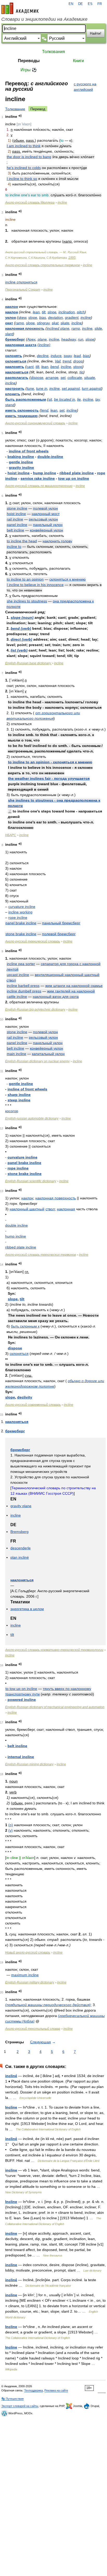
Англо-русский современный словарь (33, 1405)
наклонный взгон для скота (56, 997)
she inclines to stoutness (27, 601)
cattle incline (17, 997)
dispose (37, 378)
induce (56, 356)
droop (78, 361)
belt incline (15, 530)
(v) (11, 1830)
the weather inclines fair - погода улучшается (49, 778)
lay (98, 399)
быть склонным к (25, 1326)
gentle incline (21, 462)
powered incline (22, 1700)
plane (42, 339)
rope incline (18, 918)
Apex (31, 339)
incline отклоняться (21, 282)
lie (79, 399)
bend (55, 367)
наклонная (66, 1209)
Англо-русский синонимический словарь (35, 423)
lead (77, 356)
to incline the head (22, 541)
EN (71, 4)
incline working (20, 912)
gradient (72, 317)
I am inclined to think (24, 146)
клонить (13, 394)
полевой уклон (45, 508)
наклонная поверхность (56, 1198)
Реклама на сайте (56, 2390)
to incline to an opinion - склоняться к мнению (50, 762)
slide (98, 328)
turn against (92, 388)
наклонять (15, 367)
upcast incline (18, 975)
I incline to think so (22, 179)
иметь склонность (22, 410)
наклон (12, 307)
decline (43, 356)
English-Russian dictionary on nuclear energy (37, 1061)
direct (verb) (21, 639)
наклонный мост (46, 514)
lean (36, 312)
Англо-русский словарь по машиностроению (39, 486)
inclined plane (58, 328)
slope (52, 312)
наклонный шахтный (27, 1209)
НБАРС (11, 835)
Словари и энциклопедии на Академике (44, 19)
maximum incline (25, 1975)
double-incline (50, 457)
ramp (20, 323)
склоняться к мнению (68, 579)
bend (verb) (21, 628)
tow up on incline (74, 478)
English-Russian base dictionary (28, 663)
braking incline (21, 457)
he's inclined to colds (24, 168)
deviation (55, 317)
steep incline (19, 1100)
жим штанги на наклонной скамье (74, 986)
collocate (75, 378)
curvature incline (22, 907)
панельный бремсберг (61, 923)
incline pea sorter (21, 964)
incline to (14, 547)
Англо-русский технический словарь (33, 941)
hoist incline (19, 473)
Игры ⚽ (29, 70)
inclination (67, 312)
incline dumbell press (24, 991)
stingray (43, 323)
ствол (50, 1209)
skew (22, 317)
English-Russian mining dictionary (29, 1764)
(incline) (44, 345)
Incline (11, 2107)
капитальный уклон (48, 1054)
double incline (16, 1225)
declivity (25, 1397)
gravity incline (21, 467)
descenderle (21, 1548)
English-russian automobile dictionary (32, 1118)
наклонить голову (57, 541)
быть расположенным (26, 399)
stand (10, 405)
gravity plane (21, 1506)
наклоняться (17, 372)
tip (81, 372)
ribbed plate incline (77, 473)
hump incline (45, 473)
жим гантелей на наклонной (71, 991)
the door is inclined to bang (29, 157)
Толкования (53, 52)
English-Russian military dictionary (30, 1982)
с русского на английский (85, 87)
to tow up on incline (21, 1689)
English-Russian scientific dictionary (31, 1181)
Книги (78, 61)
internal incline (21, 1757)
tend (45, 410)
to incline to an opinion (25, 579)
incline (62, 203)
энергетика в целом (27, 1609)
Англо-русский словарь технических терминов (41, 1255)
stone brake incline (21, 934)
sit (50, 399)
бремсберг (15, 339)
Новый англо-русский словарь (28, 1953)
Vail (58, 361)
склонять (14, 356)
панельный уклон (48, 525)
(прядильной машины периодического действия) (48, 2005)
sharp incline (19, 1095)
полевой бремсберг (59, 934)
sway (68, 356)
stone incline (17, 508)
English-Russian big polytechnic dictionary (35, 1010)
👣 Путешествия (12, 2399)
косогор (12, 1111)
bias (43, 317)
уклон (11, 317)
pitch (81, 312)
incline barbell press (23, 986)
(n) (11, 1825)
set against (71, 388)
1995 (72, 258)
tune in (42, 388)
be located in (65, 399)
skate (65, 323)
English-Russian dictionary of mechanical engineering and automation (55, 1707)
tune (30, 388)
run (81, 339)
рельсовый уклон (43, 519)
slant (9, 334)
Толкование (15, 109)
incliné (11, 2076)
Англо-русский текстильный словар (33, 2029)
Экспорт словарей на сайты (20, 2406)
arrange (52, 378)
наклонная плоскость (25, 328)
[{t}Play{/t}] (20, 116)
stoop (78, 367)
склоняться (16, 361)
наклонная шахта (21, 345)
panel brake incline (21, 923)
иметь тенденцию (21, 416)
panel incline (17, 525)
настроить (15, 388)
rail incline (15, 519)
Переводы (29, 61)
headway (69, 339)
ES (90, 4)
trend (67, 361)
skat (55, 323)
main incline (16, 1054)
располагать (17, 378)
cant (30, 367)
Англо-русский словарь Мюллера (30, 203)
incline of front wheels (29, 451)
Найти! (96, 33)
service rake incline (38, 478)
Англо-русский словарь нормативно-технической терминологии (54, 1650)
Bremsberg (19, 1532)
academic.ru (20, 8)
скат (9, 323)
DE (81, 4)
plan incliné (20, 1557)
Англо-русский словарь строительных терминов (42, 265)
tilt (44, 312)
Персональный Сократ (23, 290)
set (63, 378)
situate (90, 378)
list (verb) (19, 650)
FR (100, 4)
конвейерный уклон (46, 530)
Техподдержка (34, 2390)
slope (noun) (22, 617)
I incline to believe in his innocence (35, 585)
